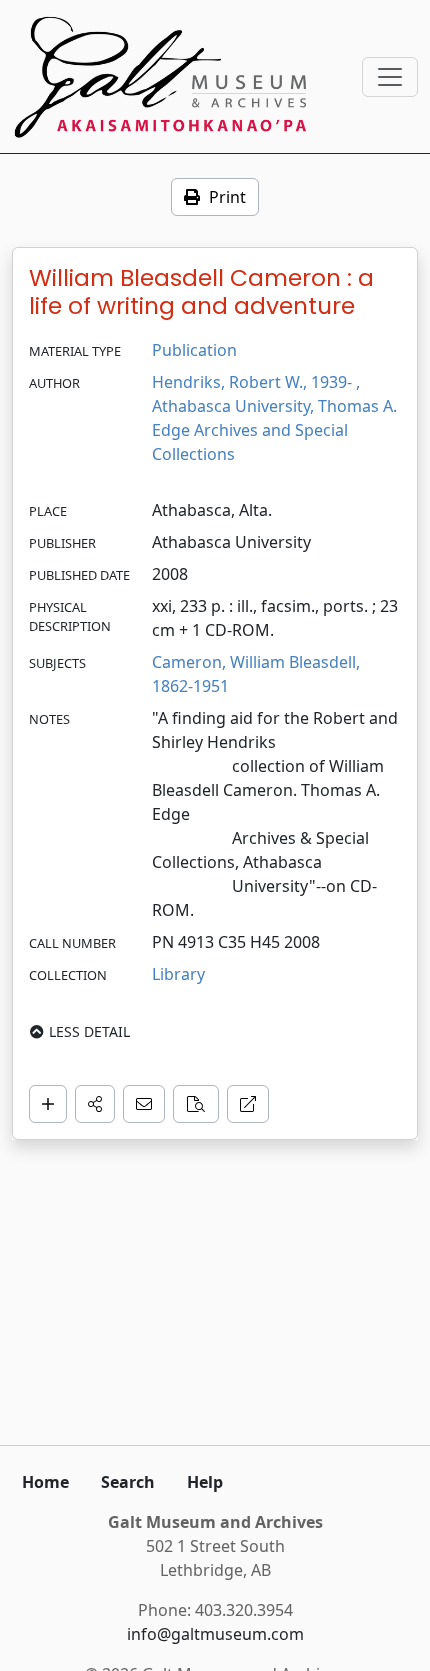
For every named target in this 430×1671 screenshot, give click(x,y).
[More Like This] (196, 1104)
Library (178, 974)
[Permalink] (248, 1104)
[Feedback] (144, 1104)
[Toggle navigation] (390, 77)
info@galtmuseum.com (215, 1634)
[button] (95, 1104)
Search (128, 1482)
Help (205, 1482)
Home (45, 1482)
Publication (194, 350)
